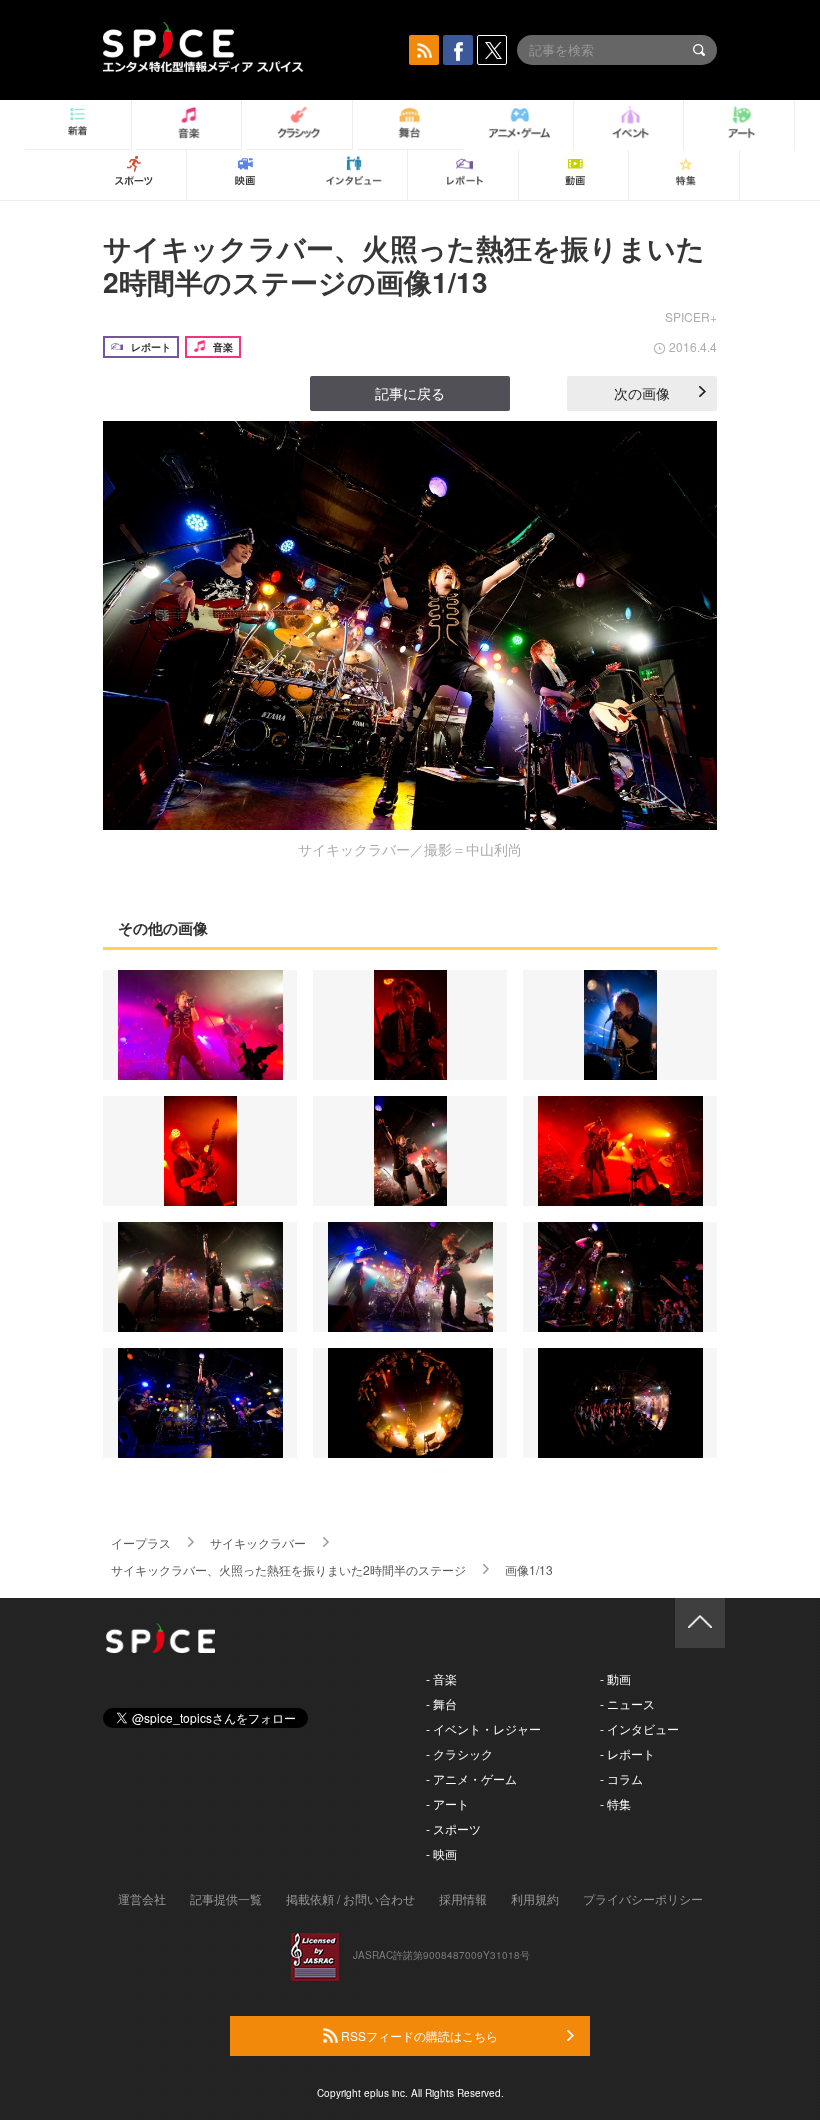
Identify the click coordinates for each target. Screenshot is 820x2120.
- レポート (627, 1753)
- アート (447, 1803)
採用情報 (463, 1898)
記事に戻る (410, 393)
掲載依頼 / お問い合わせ (350, 1898)
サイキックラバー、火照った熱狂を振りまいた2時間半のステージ (288, 1569)
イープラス (141, 1542)
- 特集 (615, 1803)
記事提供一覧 (226, 1898)
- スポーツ (453, 1828)
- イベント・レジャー (483, 1728)
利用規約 (535, 1898)
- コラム (621, 1778)
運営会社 (142, 1898)
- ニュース (627, 1703)
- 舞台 (441, 1703)
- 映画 (441, 1853)
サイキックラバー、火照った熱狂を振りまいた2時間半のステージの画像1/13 (404, 264)
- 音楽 (441, 1678)
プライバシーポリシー (643, 1898)
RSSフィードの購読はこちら (418, 2035)
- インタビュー (639, 1728)
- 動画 (615, 1678)
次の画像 (642, 393)
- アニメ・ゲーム (471, 1778)
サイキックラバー (258, 1542)
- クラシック (459, 1753)
